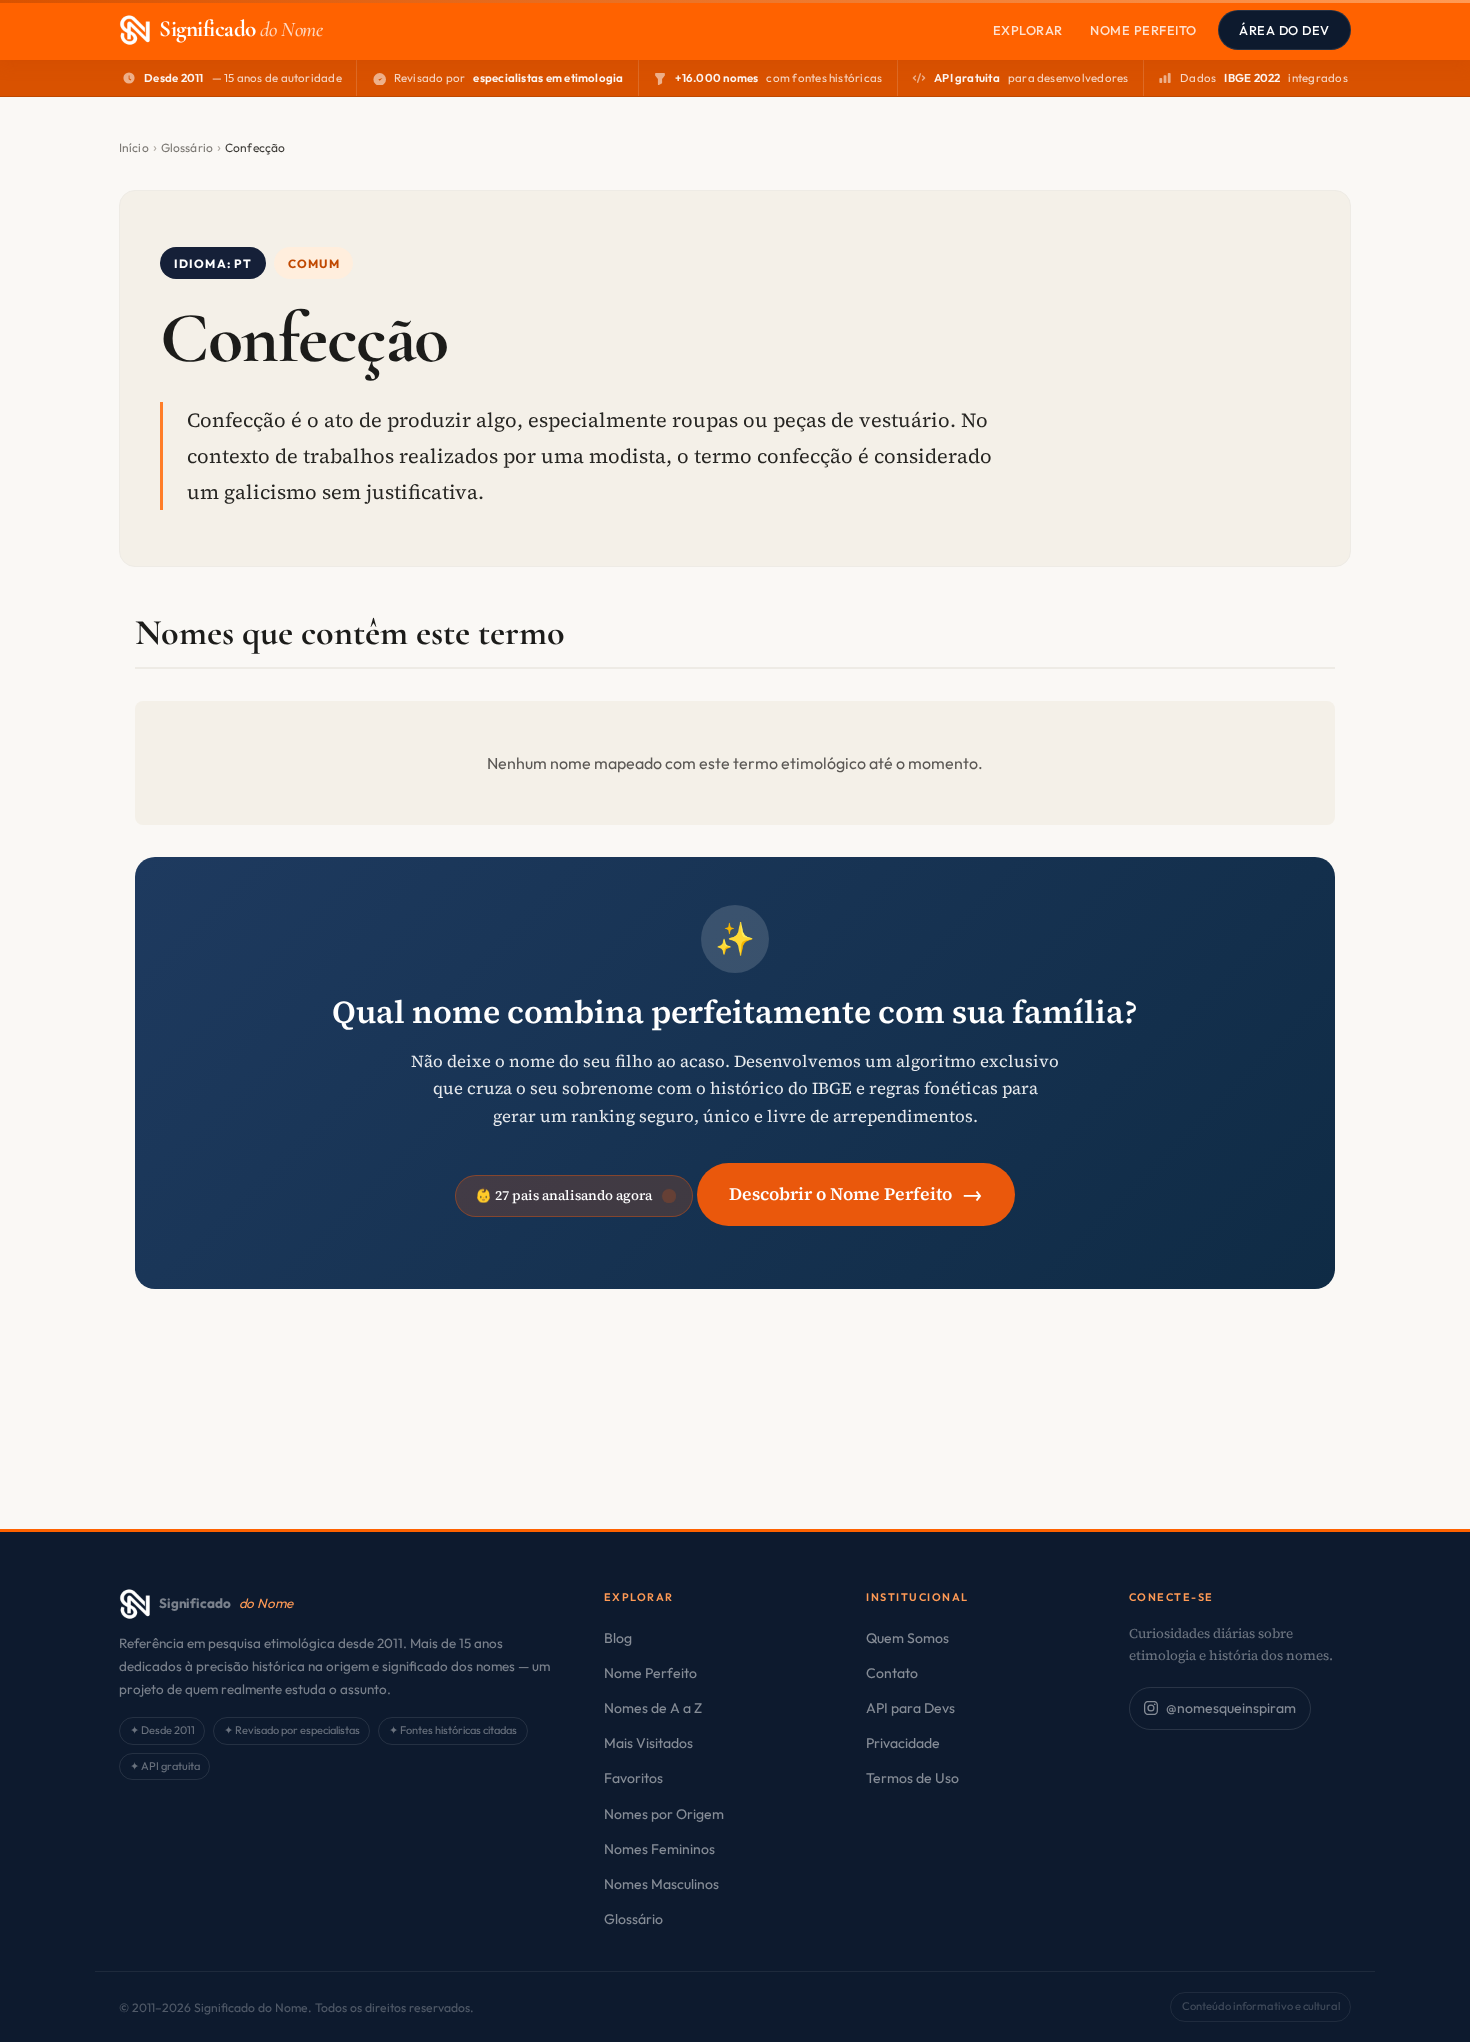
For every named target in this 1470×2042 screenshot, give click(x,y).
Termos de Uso (912, 1778)
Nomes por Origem (664, 1814)
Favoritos (633, 1778)
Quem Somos (907, 1638)
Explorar (1028, 30)
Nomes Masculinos (661, 1884)
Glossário (187, 147)
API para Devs (910, 1708)
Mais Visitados (648, 1743)
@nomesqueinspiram (1231, 1708)
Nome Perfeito (1143, 30)
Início (134, 147)
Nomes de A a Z (653, 1708)
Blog (618, 1638)
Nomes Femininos (659, 1849)
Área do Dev (1284, 30)
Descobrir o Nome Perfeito (856, 1193)
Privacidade (903, 1743)
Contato (892, 1673)
